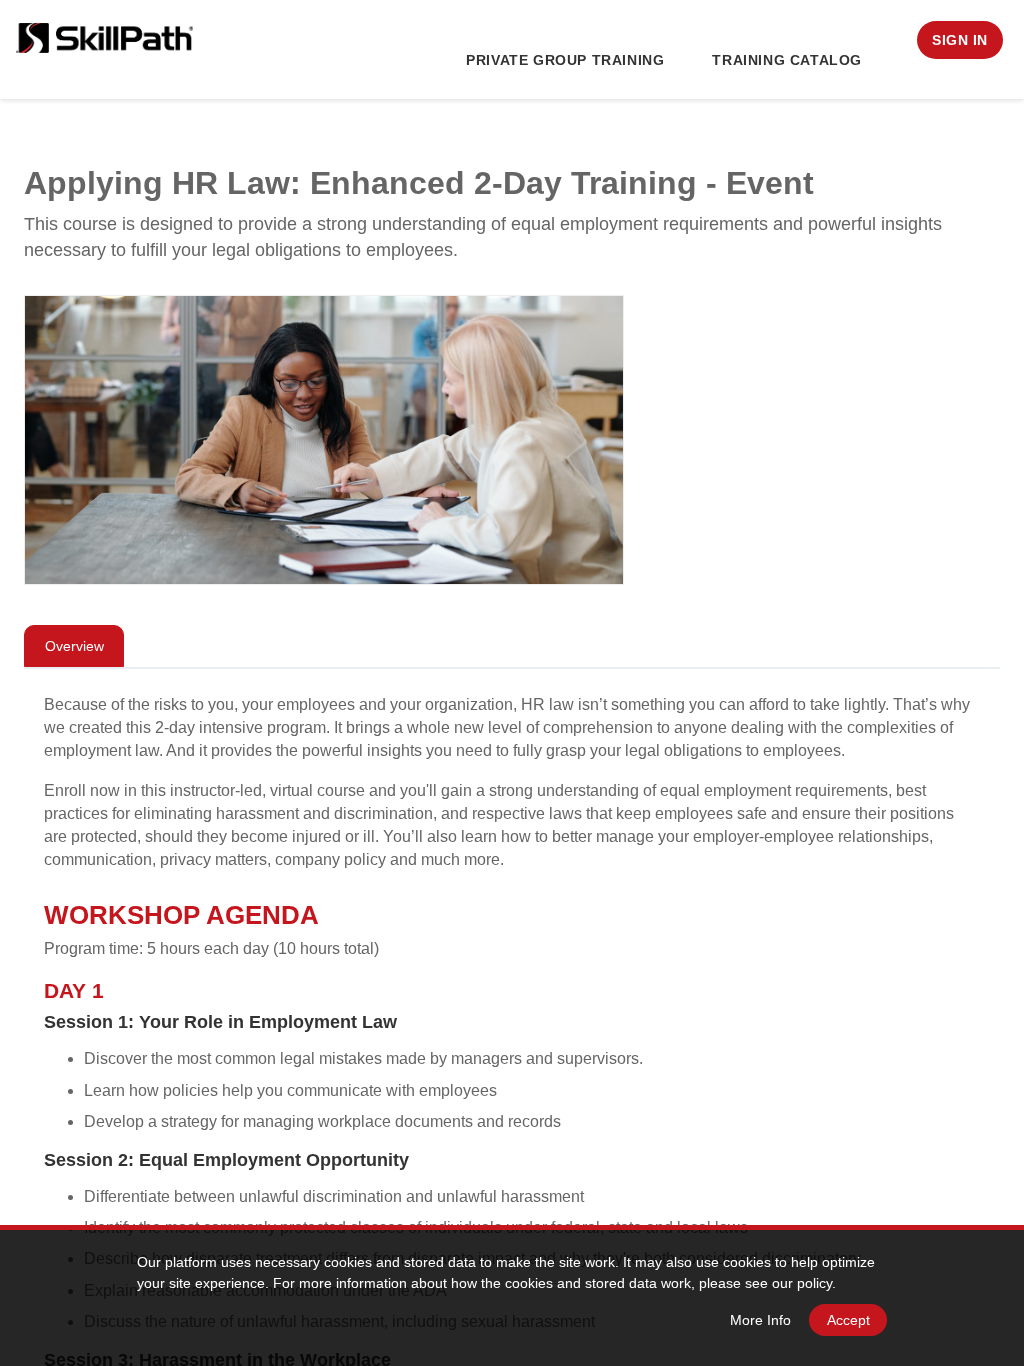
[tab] (74, 646)
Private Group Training (565, 60)
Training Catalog (787, 60)
